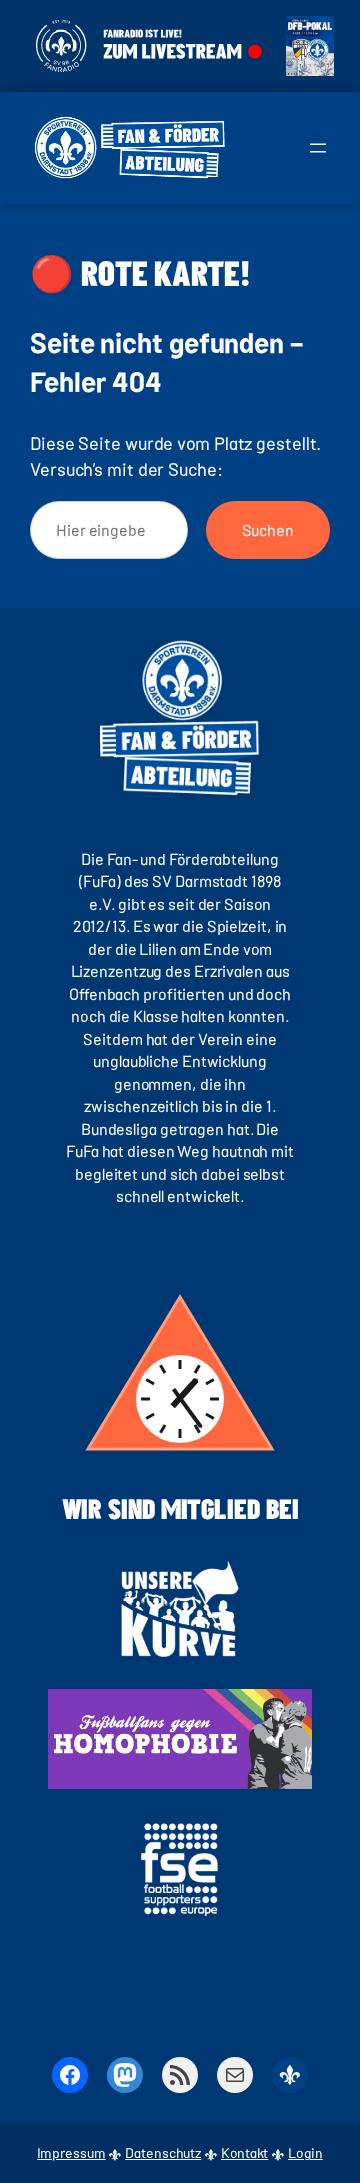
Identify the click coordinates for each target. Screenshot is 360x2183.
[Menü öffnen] (318, 148)
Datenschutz (163, 2152)
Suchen (268, 529)
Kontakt (244, 2152)
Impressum (71, 2152)
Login (305, 2152)
